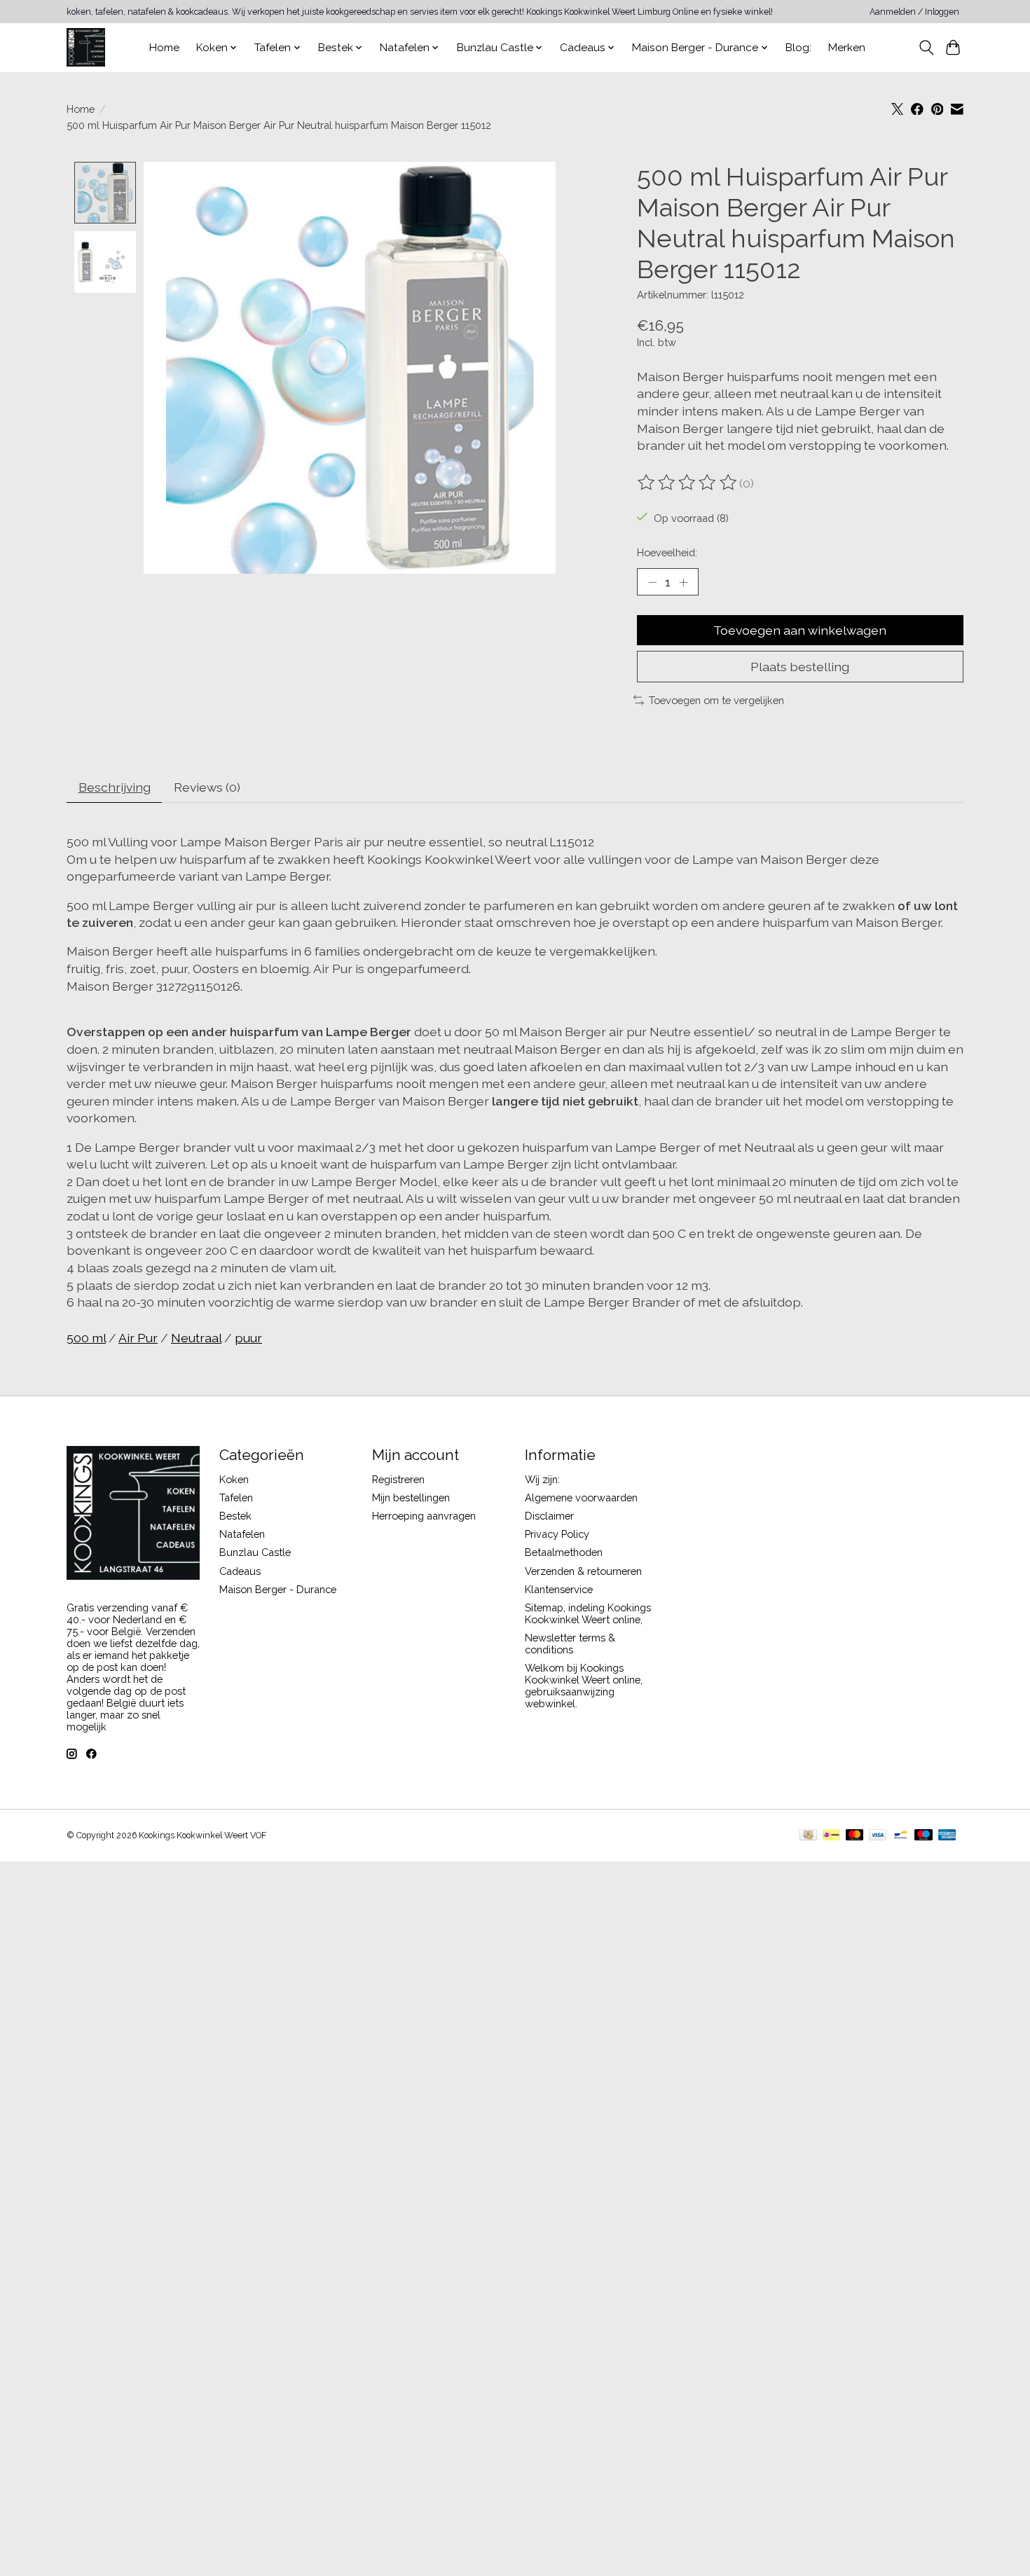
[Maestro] (923, 1836)
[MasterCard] (855, 1836)
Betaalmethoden (564, 1552)
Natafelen (242, 1534)
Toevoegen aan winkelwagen (800, 630)
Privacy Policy (557, 1534)
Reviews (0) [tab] (207, 787)
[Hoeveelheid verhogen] (683, 581)
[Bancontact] (901, 1836)
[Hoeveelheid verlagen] (652, 581)
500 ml (86, 1338)
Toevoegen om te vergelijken (716, 700)
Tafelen (236, 1497)
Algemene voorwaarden (581, 1497)
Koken (234, 1479)
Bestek (235, 1516)
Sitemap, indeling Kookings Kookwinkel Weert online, (588, 1613)
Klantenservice (559, 1589)
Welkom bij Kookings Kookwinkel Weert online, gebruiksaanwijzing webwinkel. (584, 1686)
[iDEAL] (831, 1836)
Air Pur (138, 1338)
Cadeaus (240, 1571)
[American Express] (947, 1836)
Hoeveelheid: (667, 552)
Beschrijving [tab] (115, 787)
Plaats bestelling (800, 667)
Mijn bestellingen (411, 1497)
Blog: (798, 48)
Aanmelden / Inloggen (914, 12)
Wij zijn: (542, 1479)
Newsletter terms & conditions (570, 1644)
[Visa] (878, 1836)
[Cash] (808, 1836)
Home (164, 48)
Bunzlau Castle (255, 1552)
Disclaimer (549, 1516)
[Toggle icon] (926, 48)
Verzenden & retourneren (583, 1571)
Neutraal (196, 1338)
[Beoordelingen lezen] (688, 483)
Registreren (398, 1479)
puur (248, 1338)
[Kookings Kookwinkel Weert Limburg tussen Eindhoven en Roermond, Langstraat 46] (86, 47)
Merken (847, 48)
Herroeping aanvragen (424, 1516)
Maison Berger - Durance (278, 1589)
